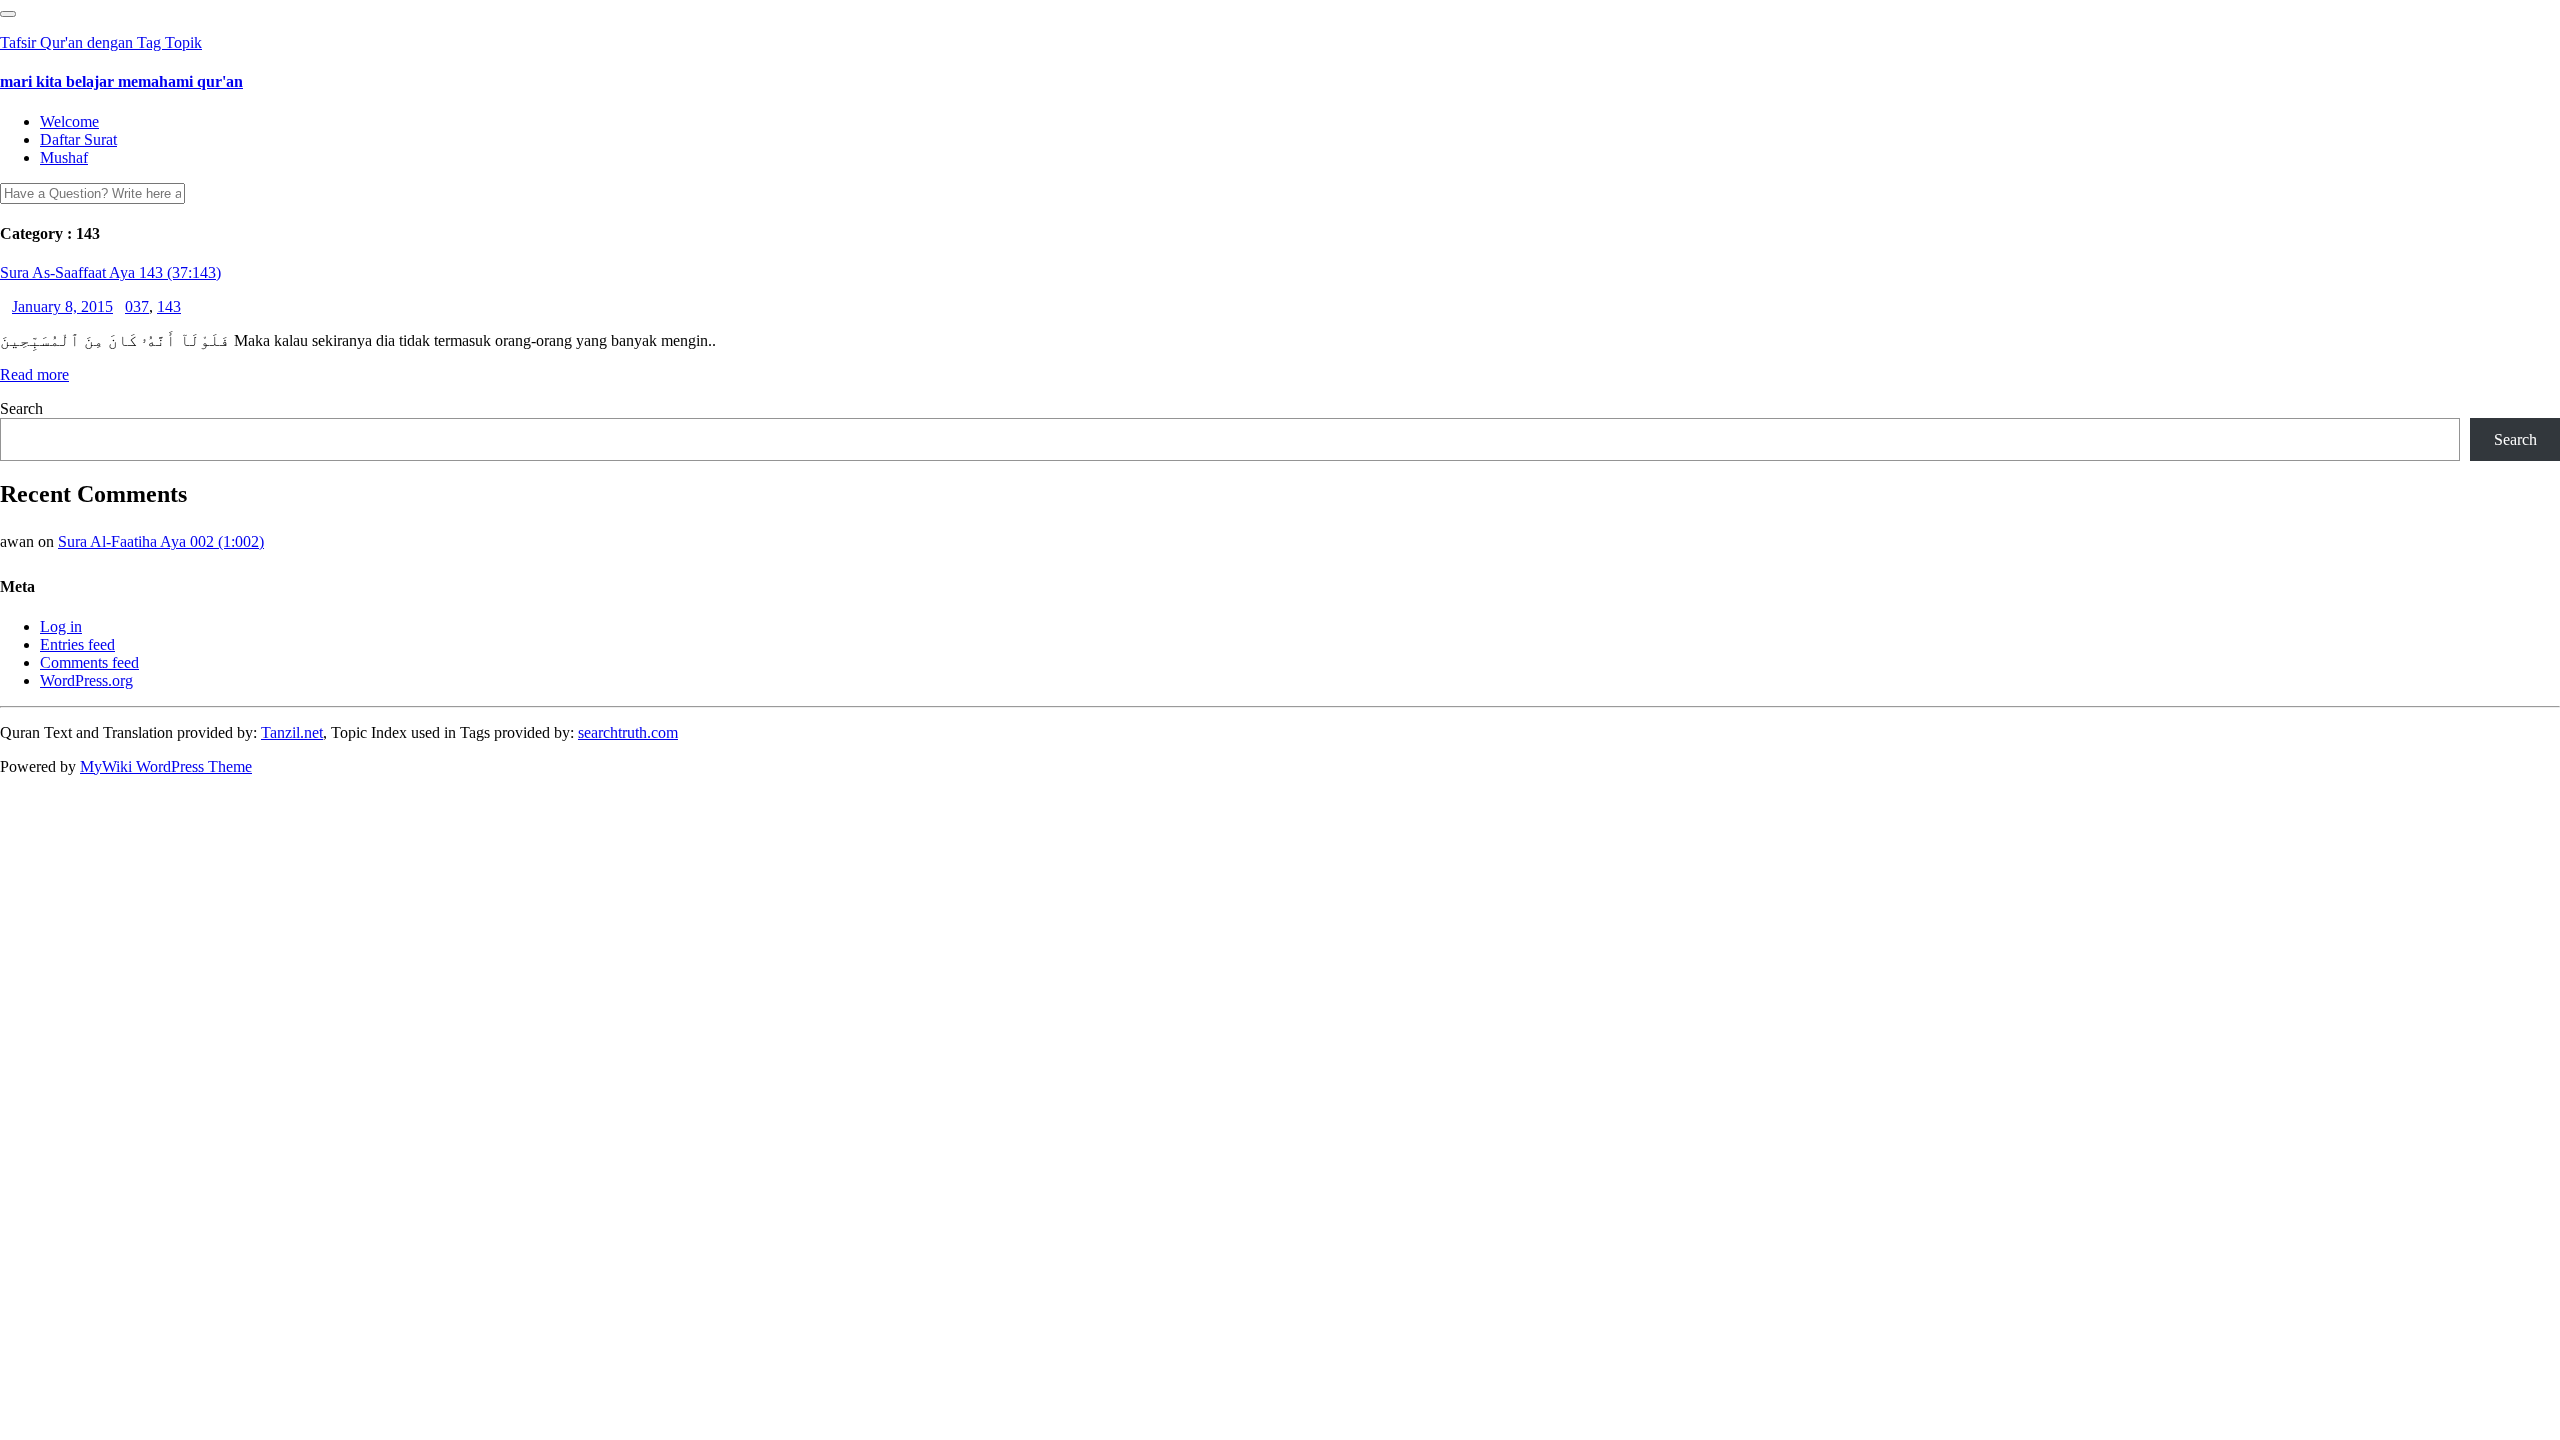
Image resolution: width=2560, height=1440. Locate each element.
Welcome (69, 121)
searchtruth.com (628, 732)
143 (169, 306)
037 (137, 306)
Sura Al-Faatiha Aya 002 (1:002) (161, 541)
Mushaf (64, 157)
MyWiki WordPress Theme (166, 766)
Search (21, 408)
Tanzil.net (292, 732)
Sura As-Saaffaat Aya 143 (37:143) (110, 272)
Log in (61, 626)
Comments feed (89, 662)
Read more (34, 374)
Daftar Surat (78, 139)
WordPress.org (86, 680)
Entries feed (77, 644)
